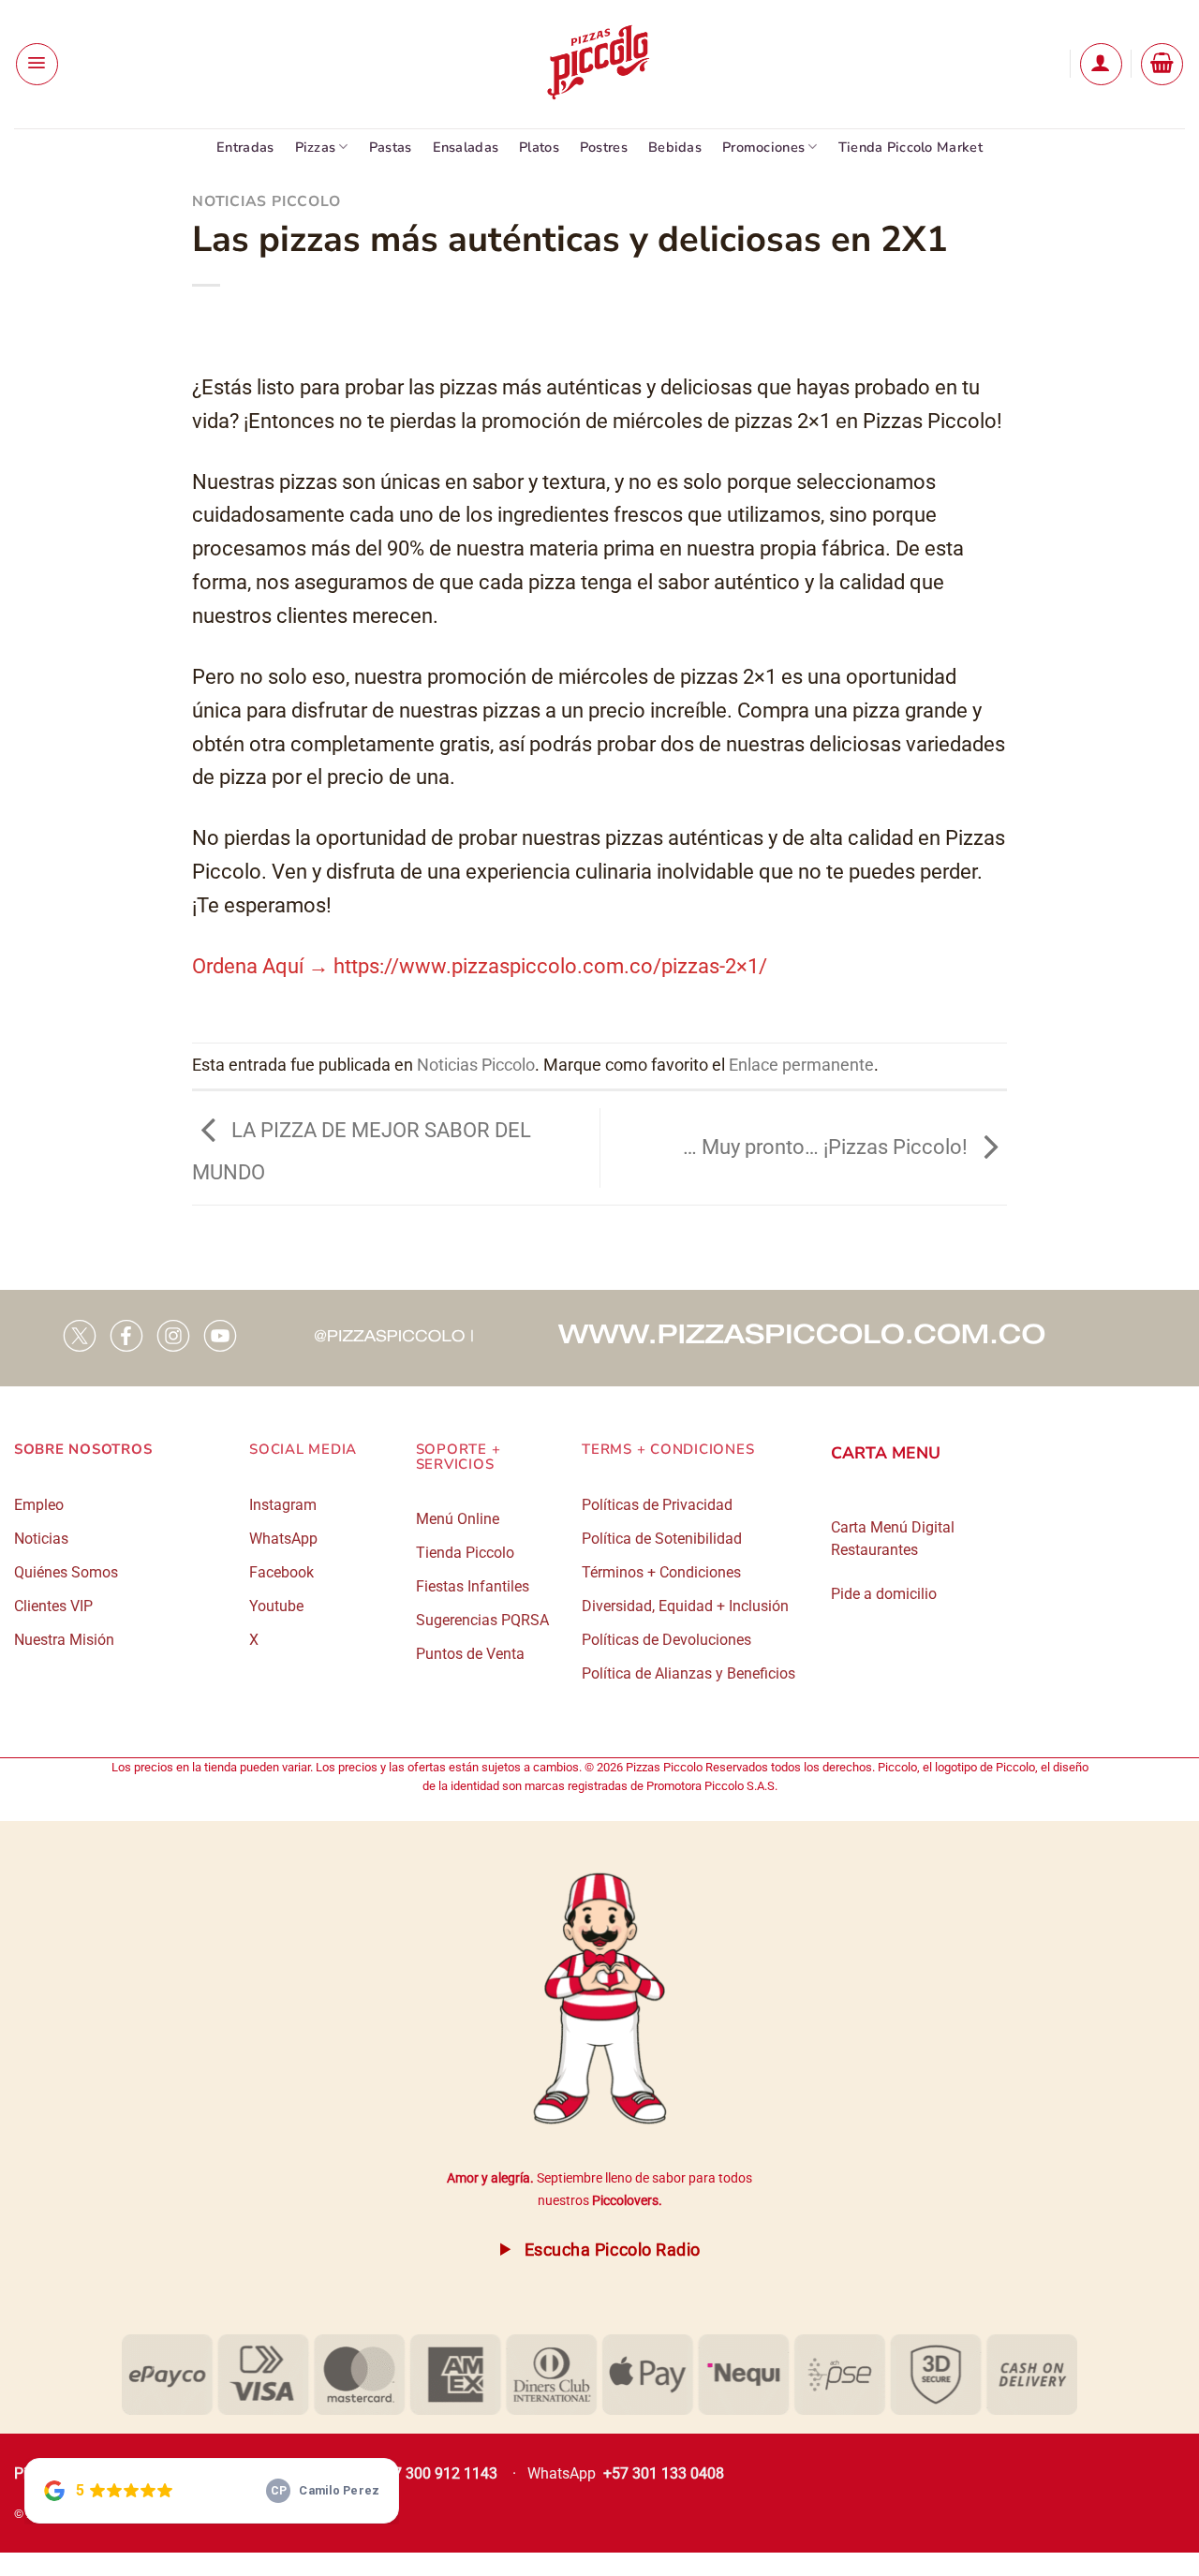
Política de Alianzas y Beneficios (688, 1673)
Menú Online (458, 1519)
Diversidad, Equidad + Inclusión (685, 1606)
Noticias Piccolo (266, 201)
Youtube (276, 1606)
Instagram (283, 1505)
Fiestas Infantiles (473, 1586)
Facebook (281, 1572)
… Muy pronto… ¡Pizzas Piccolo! (828, 1146)
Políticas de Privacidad (657, 1505)
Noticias (41, 1539)
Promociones (763, 147)
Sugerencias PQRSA (482, 1620)
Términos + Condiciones (661, 1572)
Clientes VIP (53, 1606)
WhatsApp (283, 1539)
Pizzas (316, 147)
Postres (604, 147)
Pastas (391, 147)
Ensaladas (466, 147)
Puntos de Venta (470, 1654)
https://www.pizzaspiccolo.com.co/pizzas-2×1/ (550, 966)
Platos (539, 147)
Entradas (245, 147)
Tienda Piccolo (465, 1553)
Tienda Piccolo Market (910, 147)
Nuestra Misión (64, 1640)
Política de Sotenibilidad (662, 1539)
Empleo (39, 1505)
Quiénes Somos (66, 1572)
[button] (37, 64)
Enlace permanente (801, 1065)
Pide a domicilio (884, 1594)
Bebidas (675, 147)
